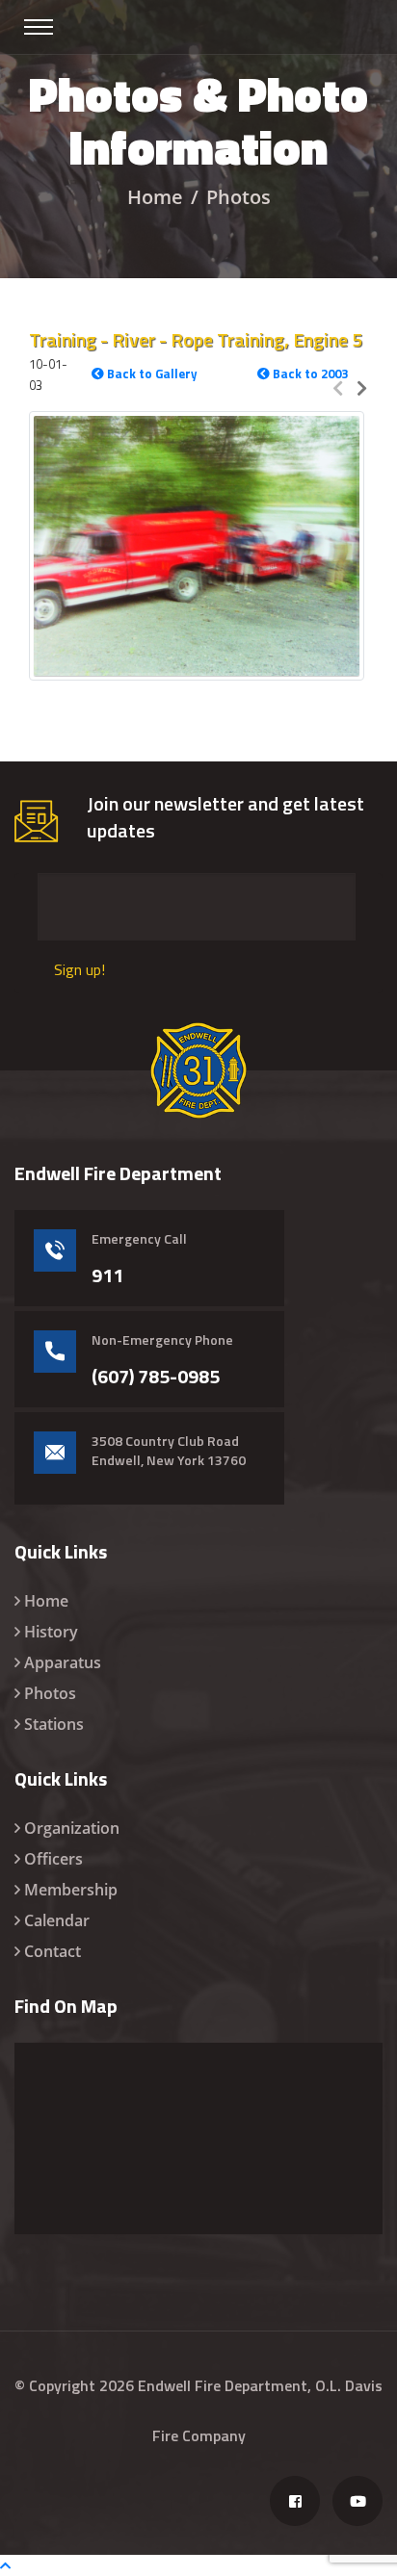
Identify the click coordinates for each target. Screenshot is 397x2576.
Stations (54, 1724)
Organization (72, 1828)
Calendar (57, 1920)
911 (107, 1275)
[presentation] (338, 387)
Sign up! (79, 969)
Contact (53, 1951)
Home (155, 197)
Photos (50, 1693)
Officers (53, 1859)
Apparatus (63, 1662)
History (51, 1632)
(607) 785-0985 (156, 1377)
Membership (71, 1890)
